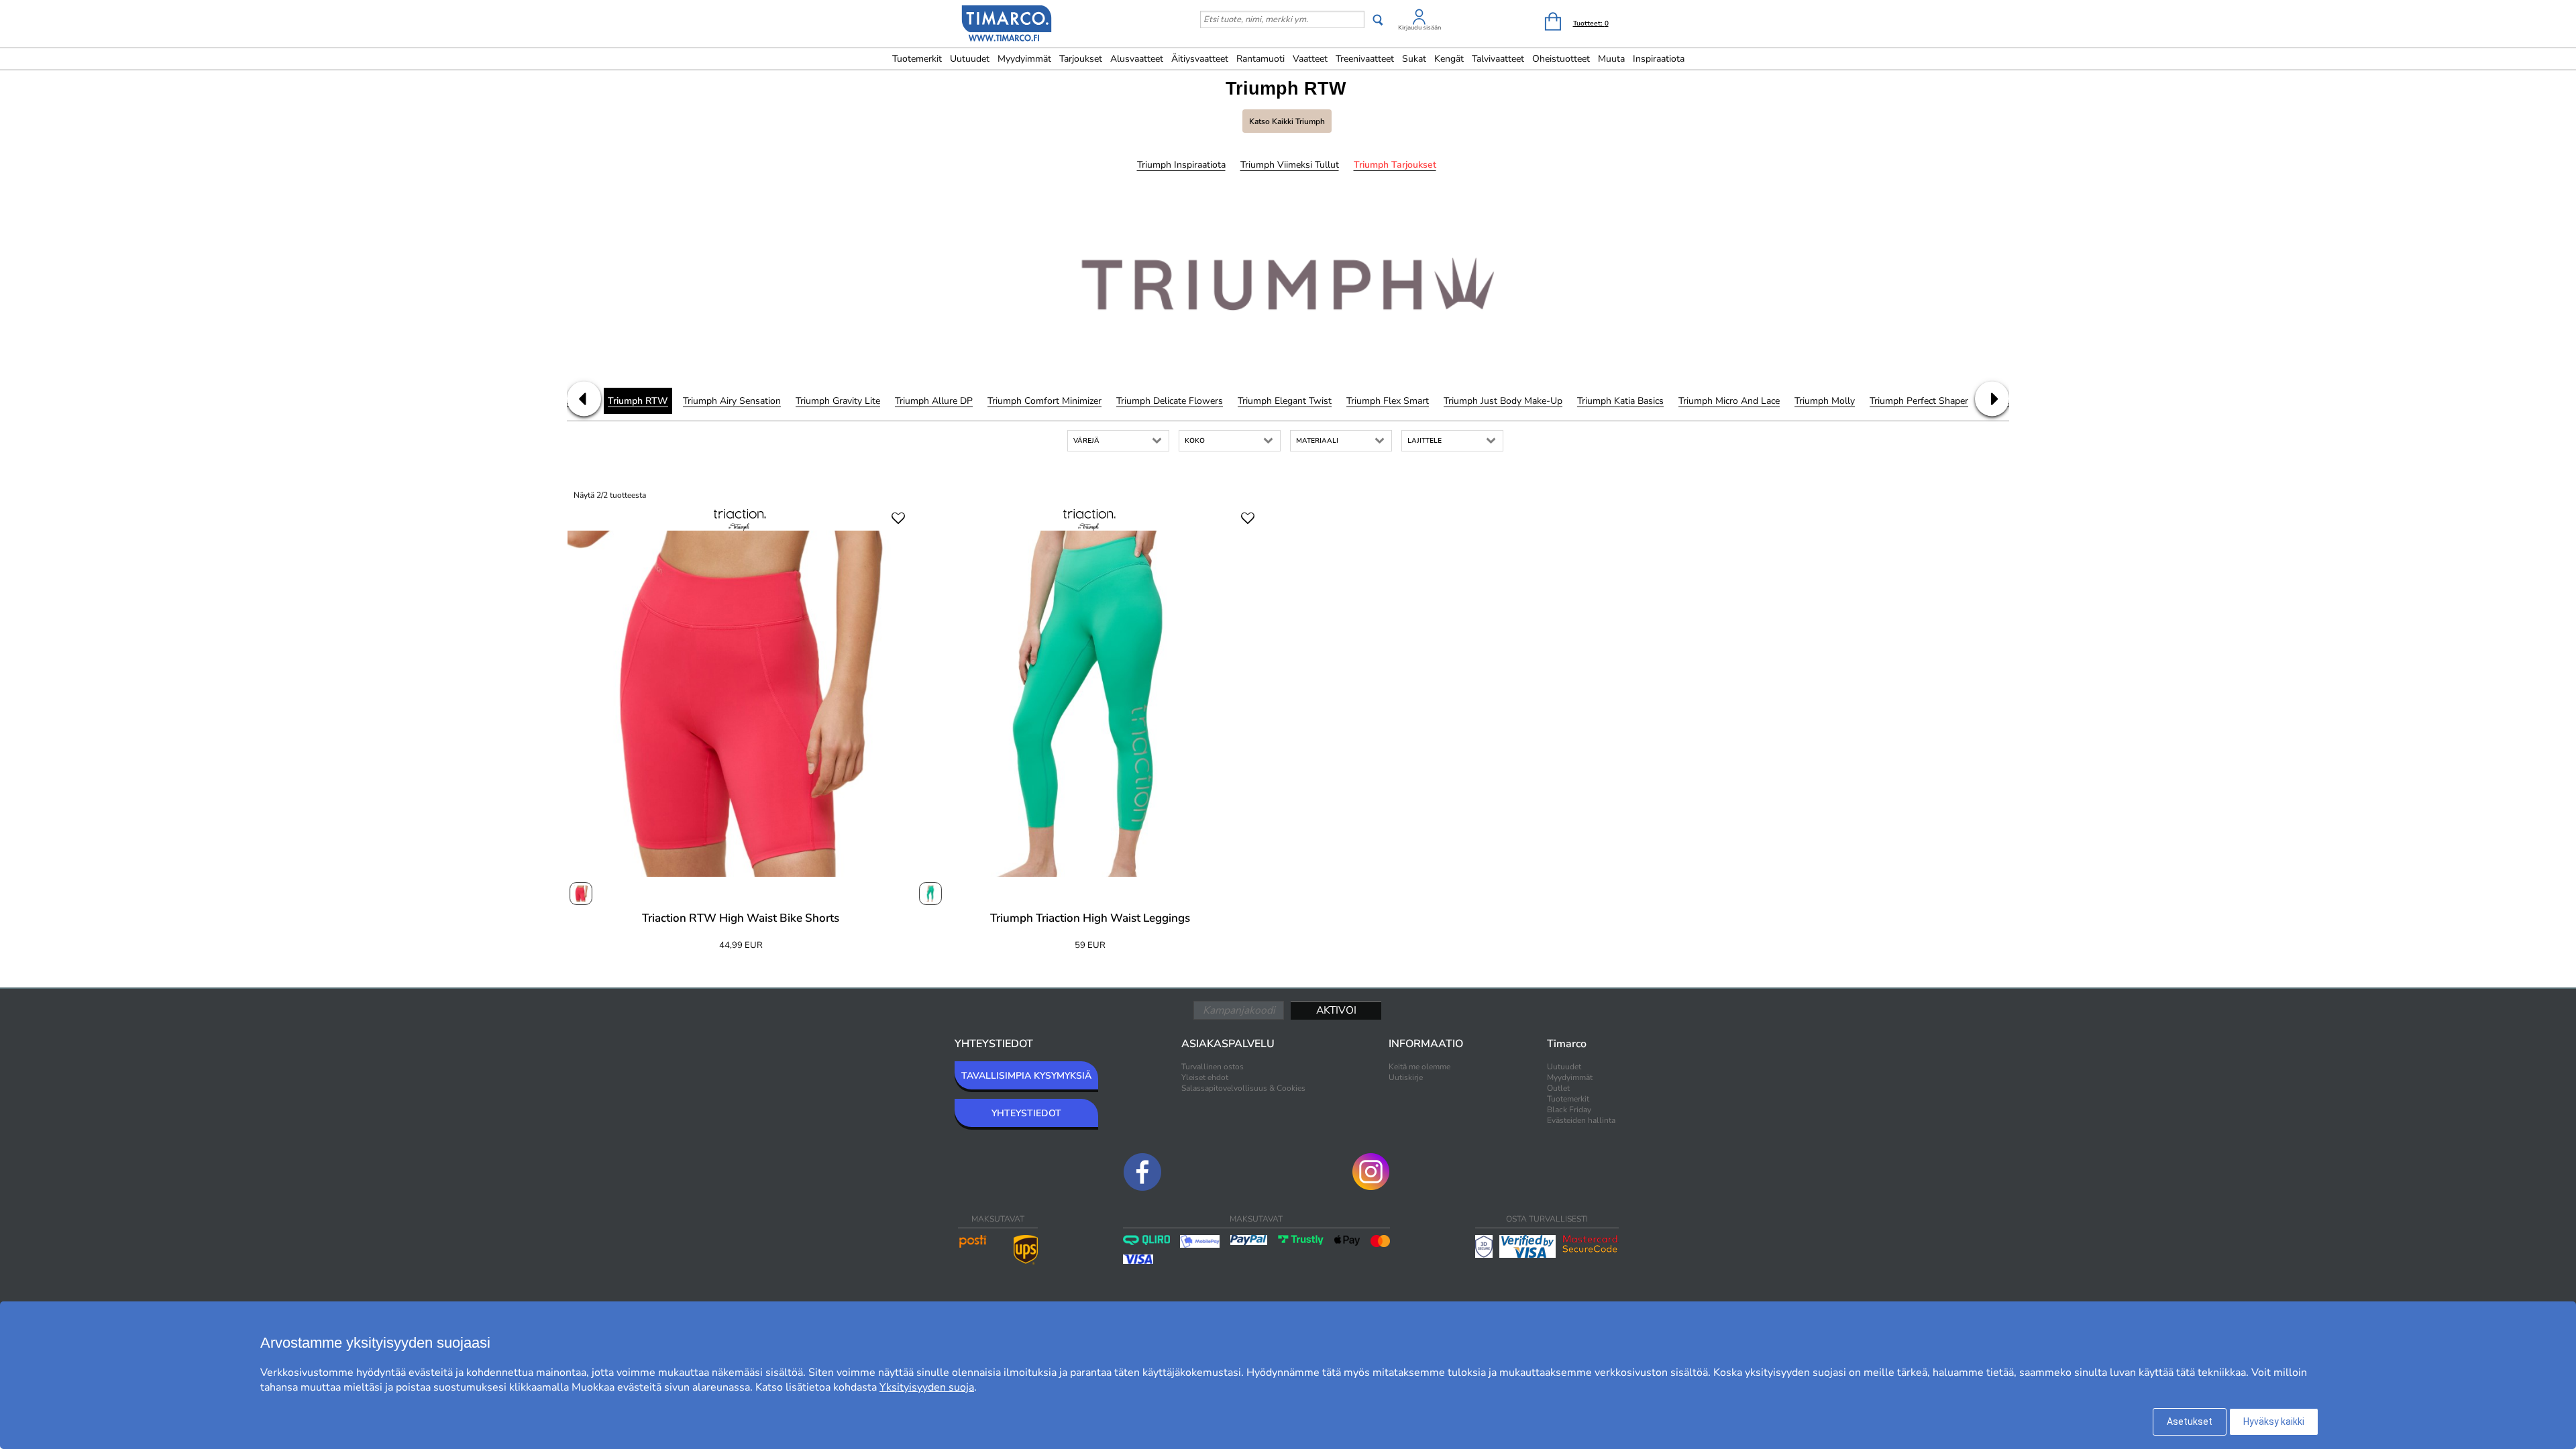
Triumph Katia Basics (1620, 401)
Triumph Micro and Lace (1729, 401)
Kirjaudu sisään (1419, 28)
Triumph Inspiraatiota (1181, 165)
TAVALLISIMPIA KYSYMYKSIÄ (1026, 1076)
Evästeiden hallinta (1581, 1120)
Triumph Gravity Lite (838, 401)
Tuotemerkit (917, 59)
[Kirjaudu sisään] (1419, 19)
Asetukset (2190, 1421)
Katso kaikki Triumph (1287, 121)
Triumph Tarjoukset (1395, 165)
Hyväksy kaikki (2274, 1421)
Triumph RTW (638, 401)
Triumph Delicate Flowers (1170, 401)
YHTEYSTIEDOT (1026, 1113)
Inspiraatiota (1659, 59)
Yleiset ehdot (1205, 1077)
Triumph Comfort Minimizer (1044, 401)
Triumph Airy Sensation (732, 401)
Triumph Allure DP (934, 401)
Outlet (1558, 1088)
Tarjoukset (1081, 59)
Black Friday (1569, 1110)
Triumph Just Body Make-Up (1503, 401)
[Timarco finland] (1007, 25)
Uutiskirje (1406, 1077)
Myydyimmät (1024, 59)
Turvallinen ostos (1213, 1067)
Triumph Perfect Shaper (1919, 401)
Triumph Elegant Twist (1285, 401)
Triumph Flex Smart (1388, 401)
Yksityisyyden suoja (927, 1387)
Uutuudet (970, 59)
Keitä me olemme (1419, 1067)
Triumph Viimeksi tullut (1290, 165)
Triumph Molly (1825, 401)
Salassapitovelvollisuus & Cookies (1243, 1088)
